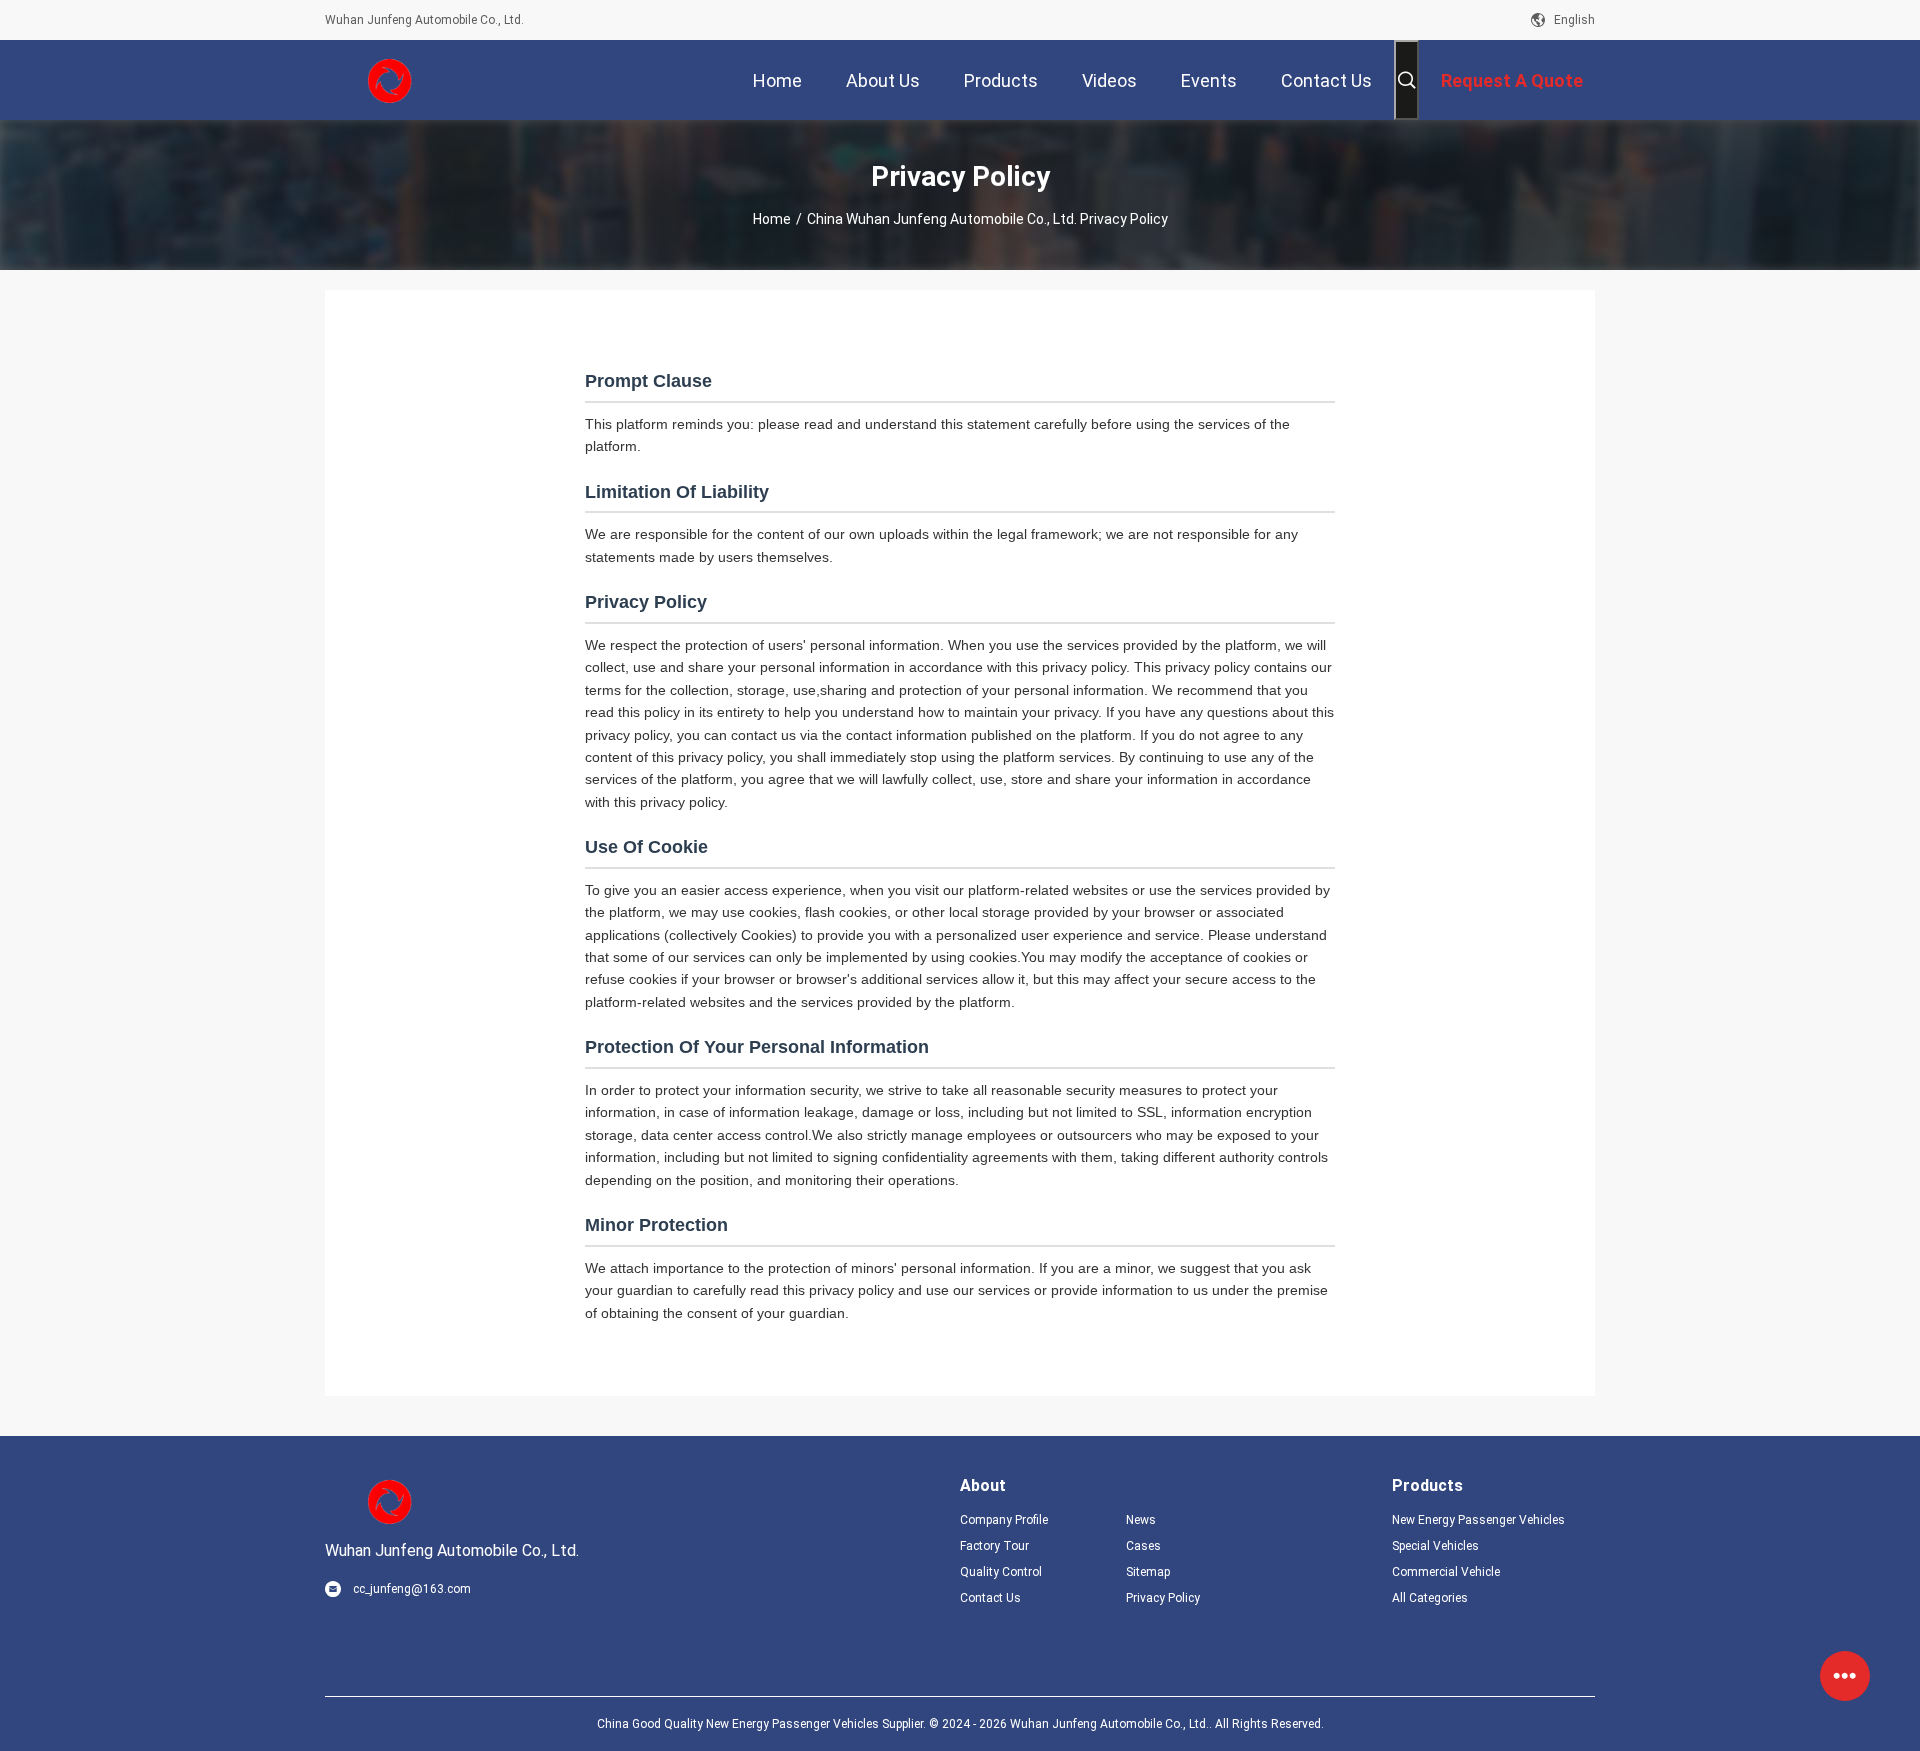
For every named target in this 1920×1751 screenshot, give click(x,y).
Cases (1143, 1546)
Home (772, 219)
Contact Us (990, 1598)
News (1141, 1520)
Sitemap (1148, 1572)
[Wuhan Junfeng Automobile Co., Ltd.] (390, 80)
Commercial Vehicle (1446, 1572)
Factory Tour (994, 1546)
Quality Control (1001, 1572)
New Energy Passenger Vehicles (1478, 1520)
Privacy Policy (1163, 1598)
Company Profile (1004, 1520)
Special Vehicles (1435, 1546)
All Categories (1430, 1598)
